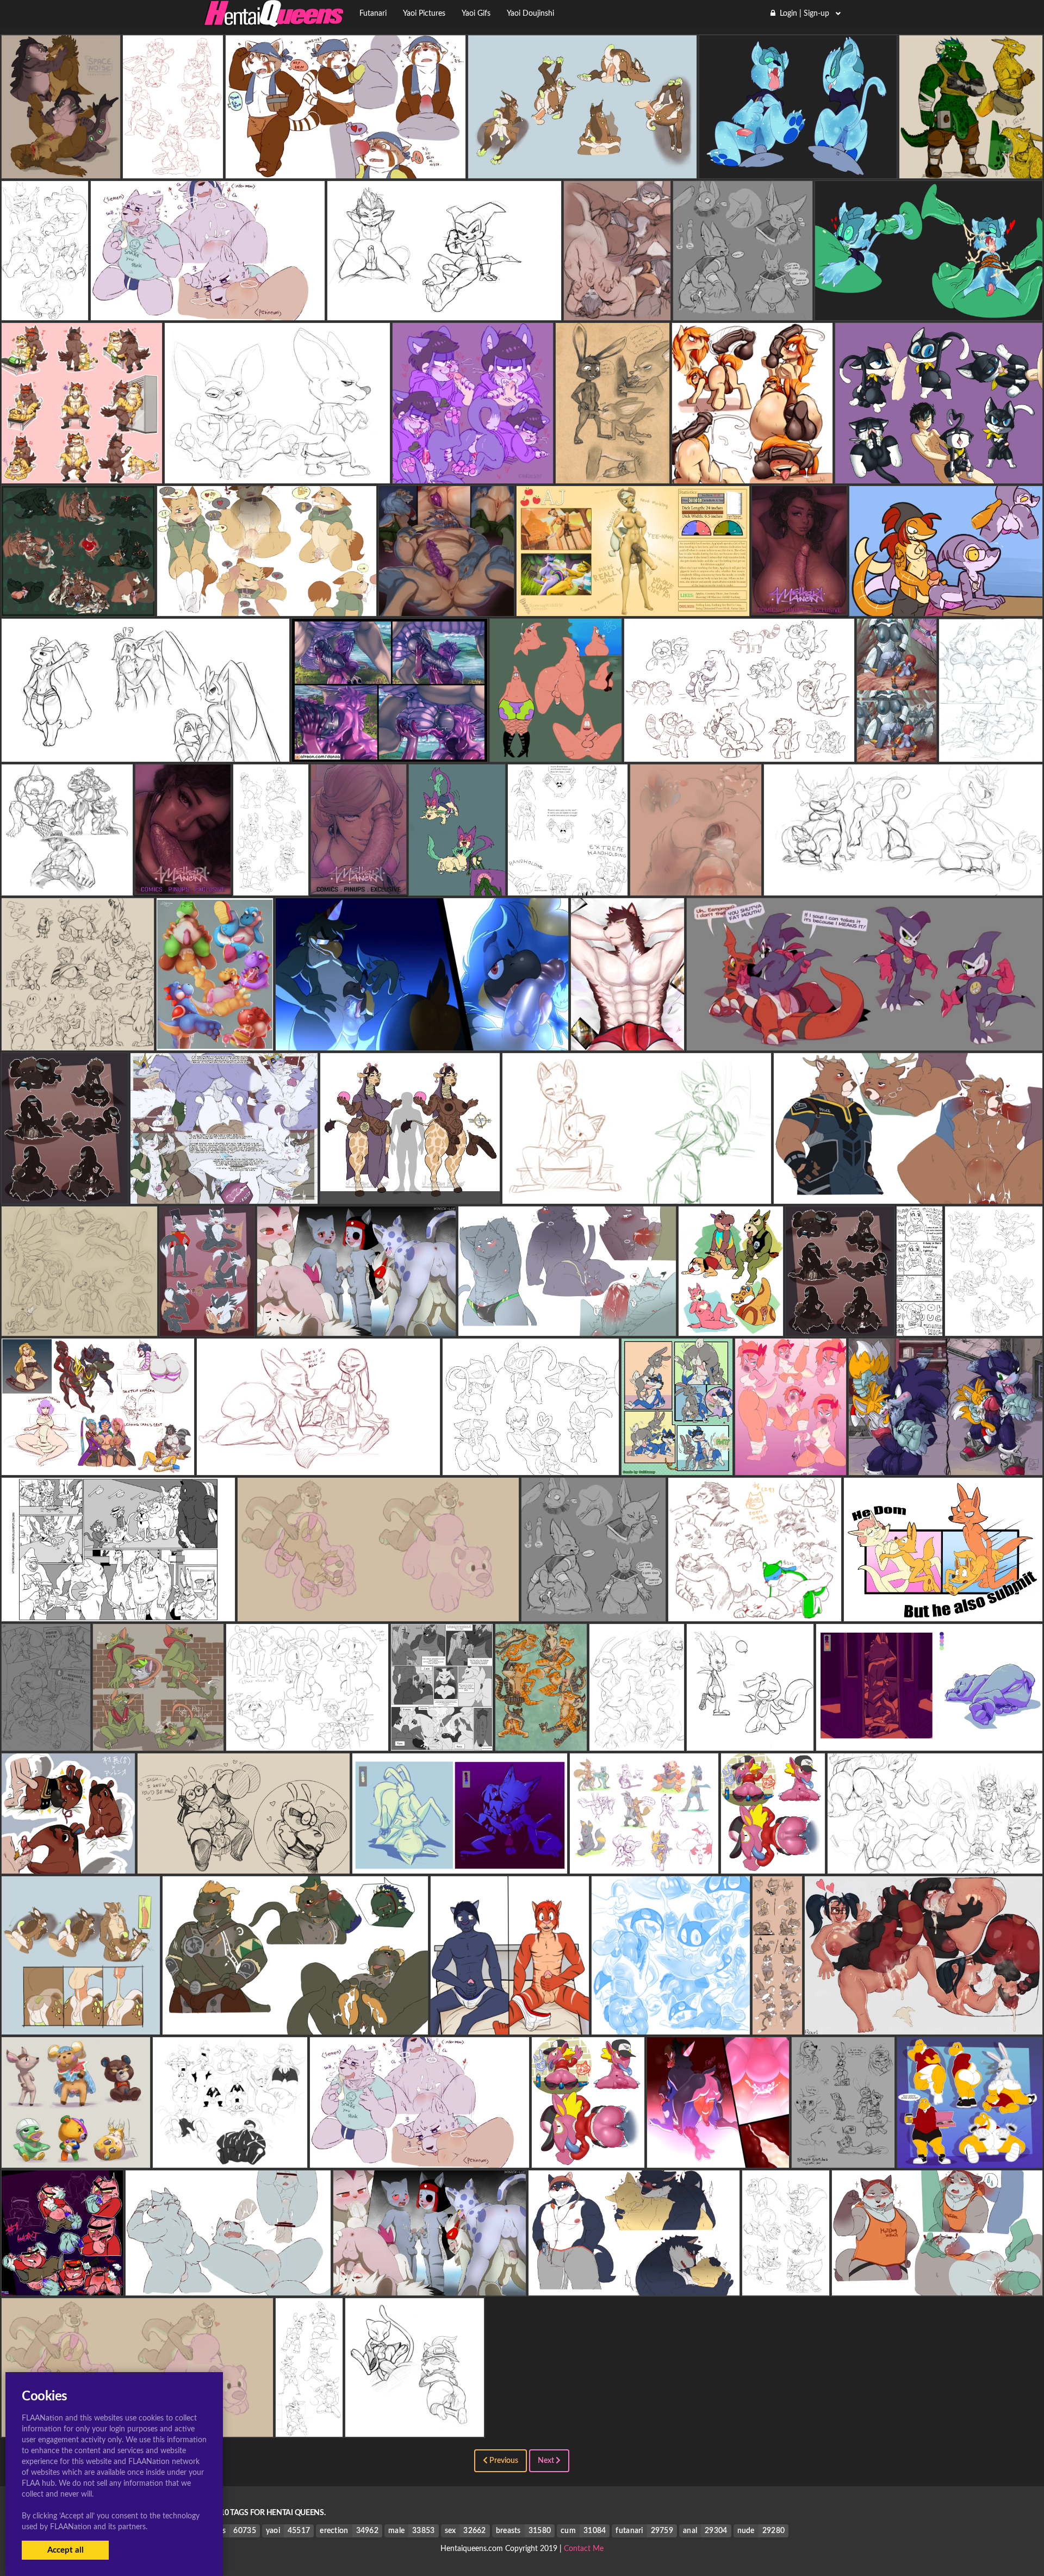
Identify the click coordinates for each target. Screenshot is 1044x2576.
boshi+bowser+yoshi (215, 1042)
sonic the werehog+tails (946, 1466)
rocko (637, 1742)
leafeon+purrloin (457, 887)
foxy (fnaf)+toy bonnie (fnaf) (320, 2428)
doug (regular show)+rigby (739, 753)
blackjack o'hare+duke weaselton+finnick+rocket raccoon (884, 2159)
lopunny (145, 753)
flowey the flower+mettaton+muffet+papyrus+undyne (594, 887)
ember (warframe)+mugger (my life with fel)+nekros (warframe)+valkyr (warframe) (136, 1466)
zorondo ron (943, 1613)
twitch (158, 1742)
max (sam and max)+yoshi (970, 2159)
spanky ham (62, 2287)
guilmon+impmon (864, 1042)
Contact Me (584, 2549)
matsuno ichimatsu (473, 475)
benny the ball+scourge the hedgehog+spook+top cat (118, 1613)
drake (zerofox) (224, 1195)
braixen (994, 1327)
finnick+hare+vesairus (612, 475)
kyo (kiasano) (46, 1742)
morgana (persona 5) (787, 2026)
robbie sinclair (67, 887)
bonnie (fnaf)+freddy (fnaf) (275, 887)
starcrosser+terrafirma (80, 1327)
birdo (791, 1466)
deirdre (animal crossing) (76, 2159)
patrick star (556, 753)
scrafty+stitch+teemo (935, 1865)
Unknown (61, 170)
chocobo (78, 1042)
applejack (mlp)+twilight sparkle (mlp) (633, 607)
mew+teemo (415, 2428)
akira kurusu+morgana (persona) (939, 475)
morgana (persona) (670, 2026)
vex (896, 753)
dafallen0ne (908, 1195)
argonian (971, 170)
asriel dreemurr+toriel (931, 1327)
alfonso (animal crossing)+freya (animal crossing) (759, 1327)
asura (65, 1195)
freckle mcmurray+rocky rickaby (547, 1742)
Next (547, 2461)
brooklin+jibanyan (773, 1865)
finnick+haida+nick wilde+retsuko (637, 1195)
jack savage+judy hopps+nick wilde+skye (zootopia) (318, 1466)
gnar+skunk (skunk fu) (785, 2287)
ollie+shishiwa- (357, 1327)
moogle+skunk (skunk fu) (750, 1742)
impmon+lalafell (445, 312)
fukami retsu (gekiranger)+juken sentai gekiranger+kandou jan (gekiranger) (554, 2026)
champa (742, 312)
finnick (277, 475)
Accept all (66, 2550)
